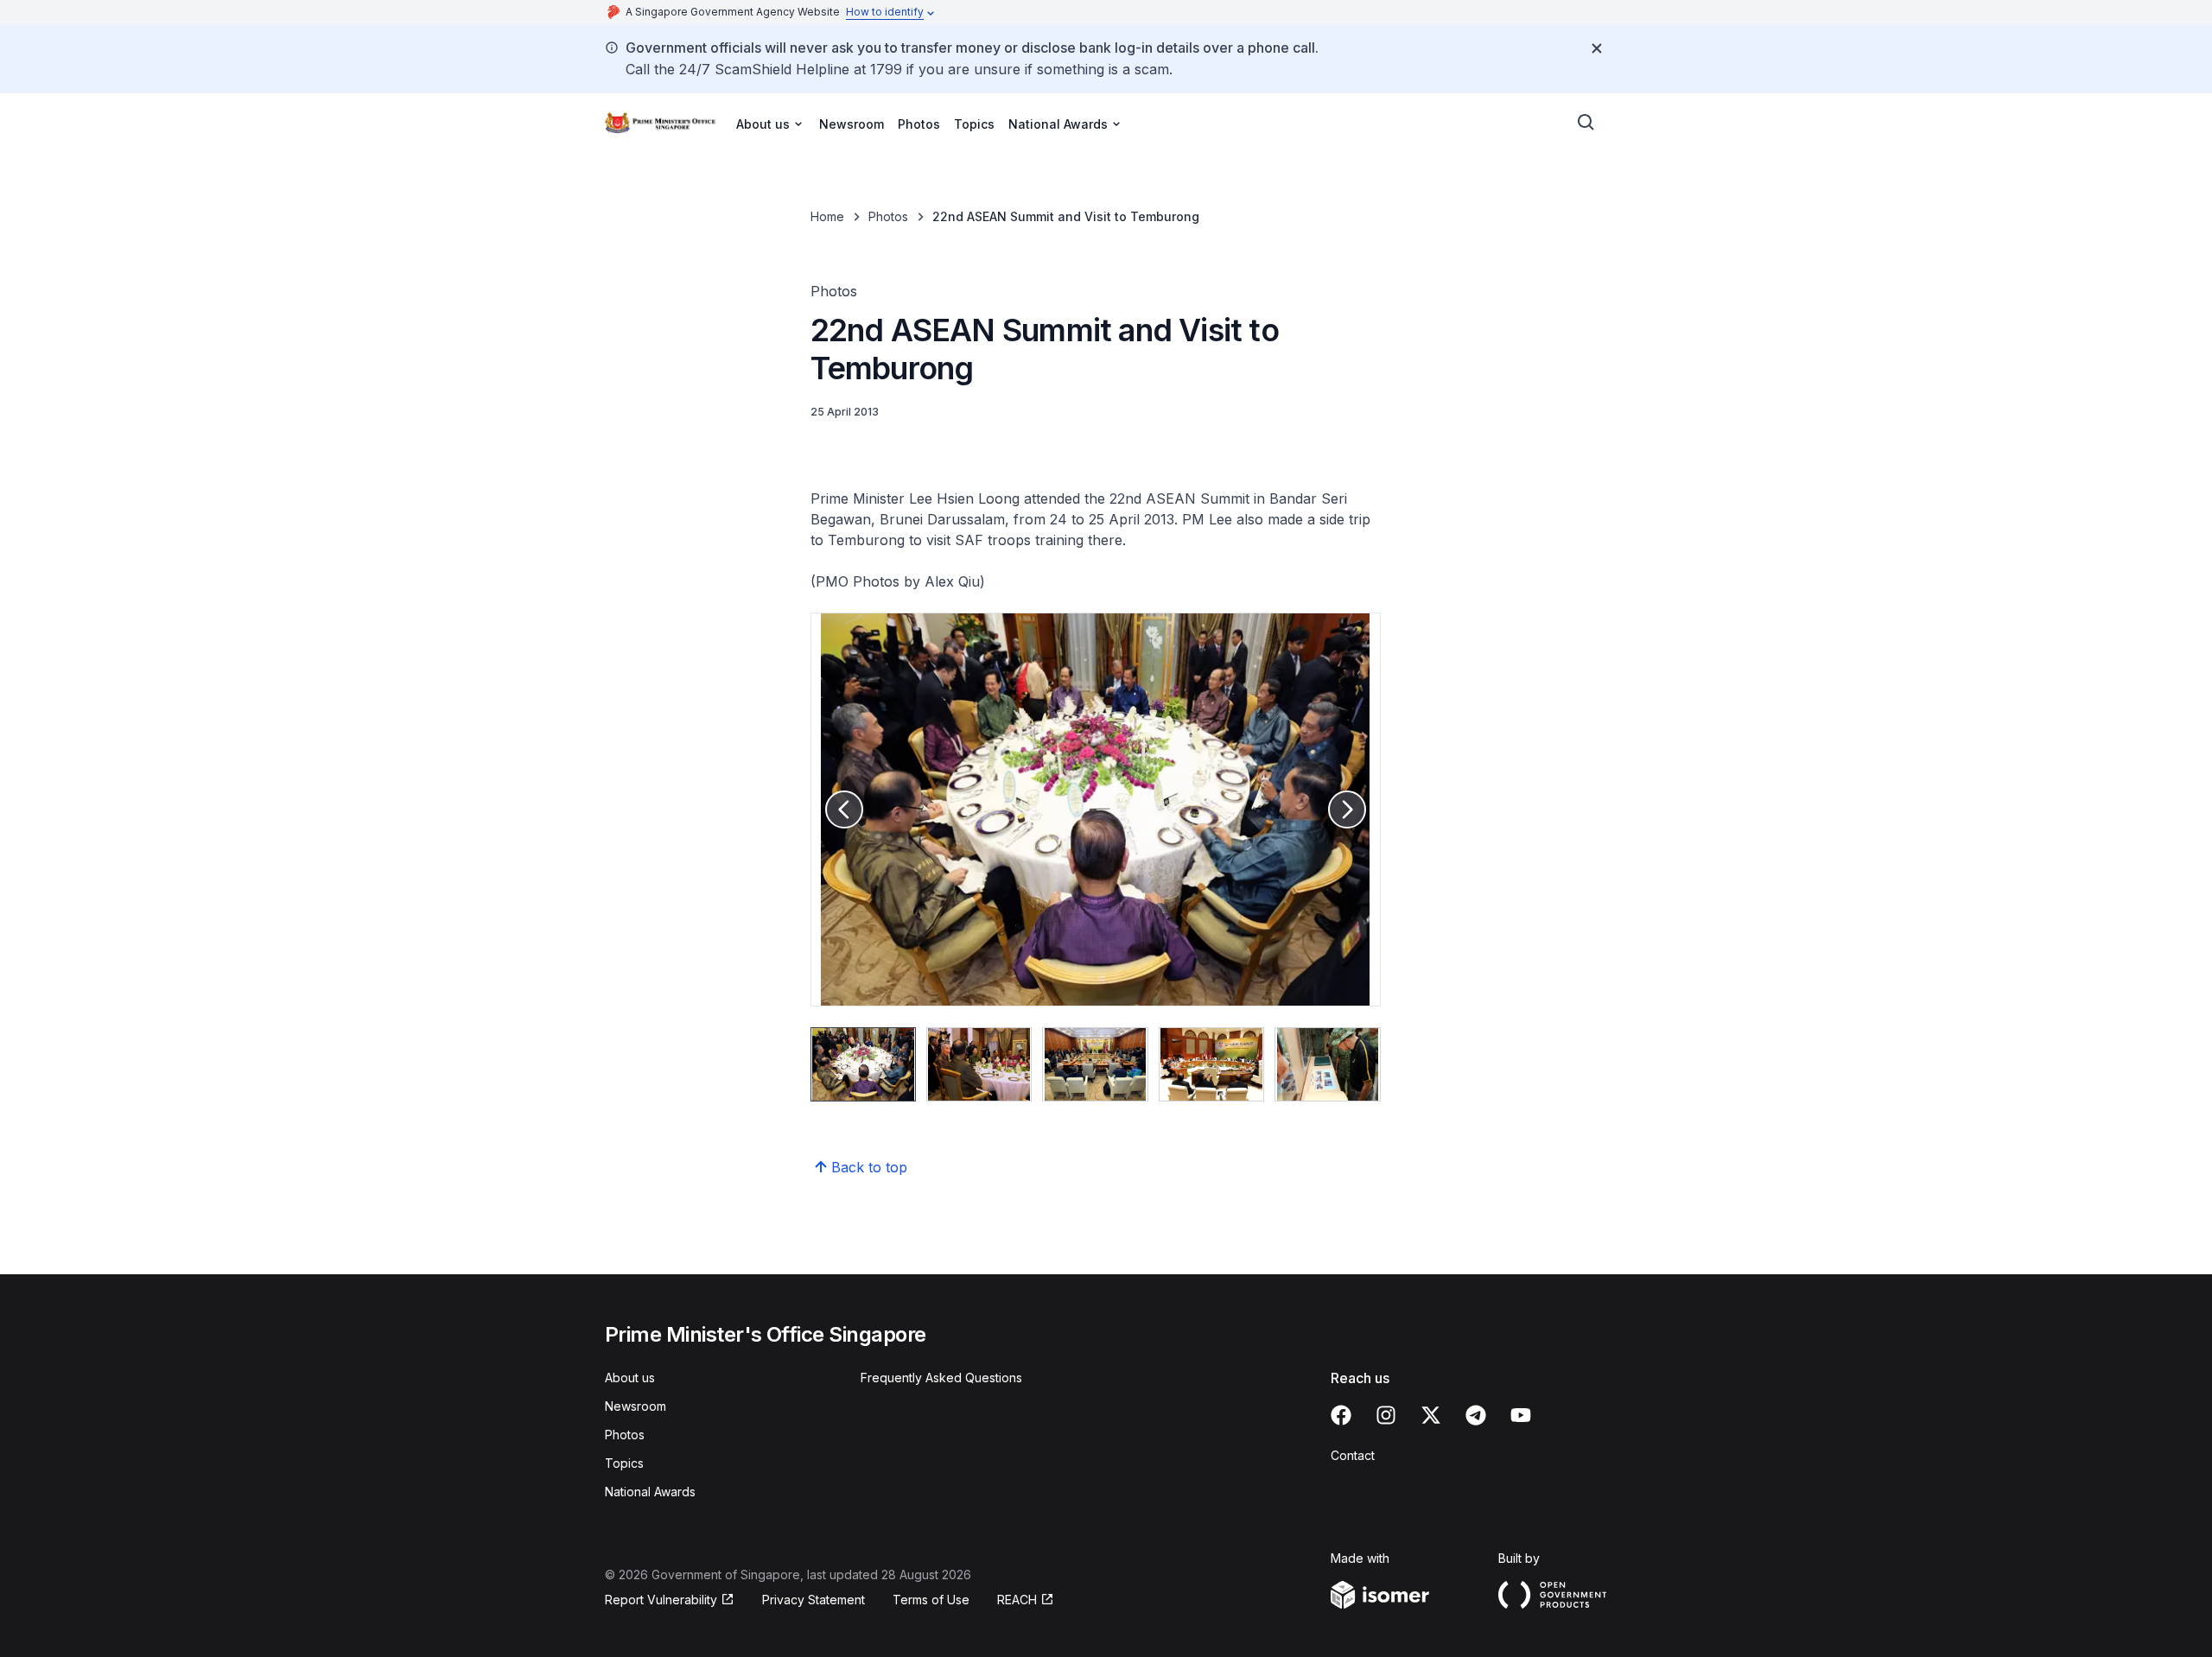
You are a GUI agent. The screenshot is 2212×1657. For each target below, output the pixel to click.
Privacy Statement (814, 1600)
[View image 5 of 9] (1327, 1064)
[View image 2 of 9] (979, 1064)
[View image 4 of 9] (1211, 1064)
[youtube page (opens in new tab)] (1521, 1415)
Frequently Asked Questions (941, 1378)
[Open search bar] (1586, 123)
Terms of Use (931, 1600)
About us (630, 1378)
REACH (1026, 1600)
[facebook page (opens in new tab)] (1341, 1415)
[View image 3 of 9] (1095, 1064)
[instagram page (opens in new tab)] (1386, 1415)
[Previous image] (844, 809)
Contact (1353, 1455)
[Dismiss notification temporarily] (1597, 48)
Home (827, 216)
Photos (919, 124)
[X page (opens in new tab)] (1431, 1415)
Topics (974, 124)
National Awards (650, 1492)
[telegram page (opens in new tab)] (1476, 1415)
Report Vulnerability (661, 1600)
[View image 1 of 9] (863, 1064)
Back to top (869, 1167)
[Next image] (1347, 809)
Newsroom (852, 124)
